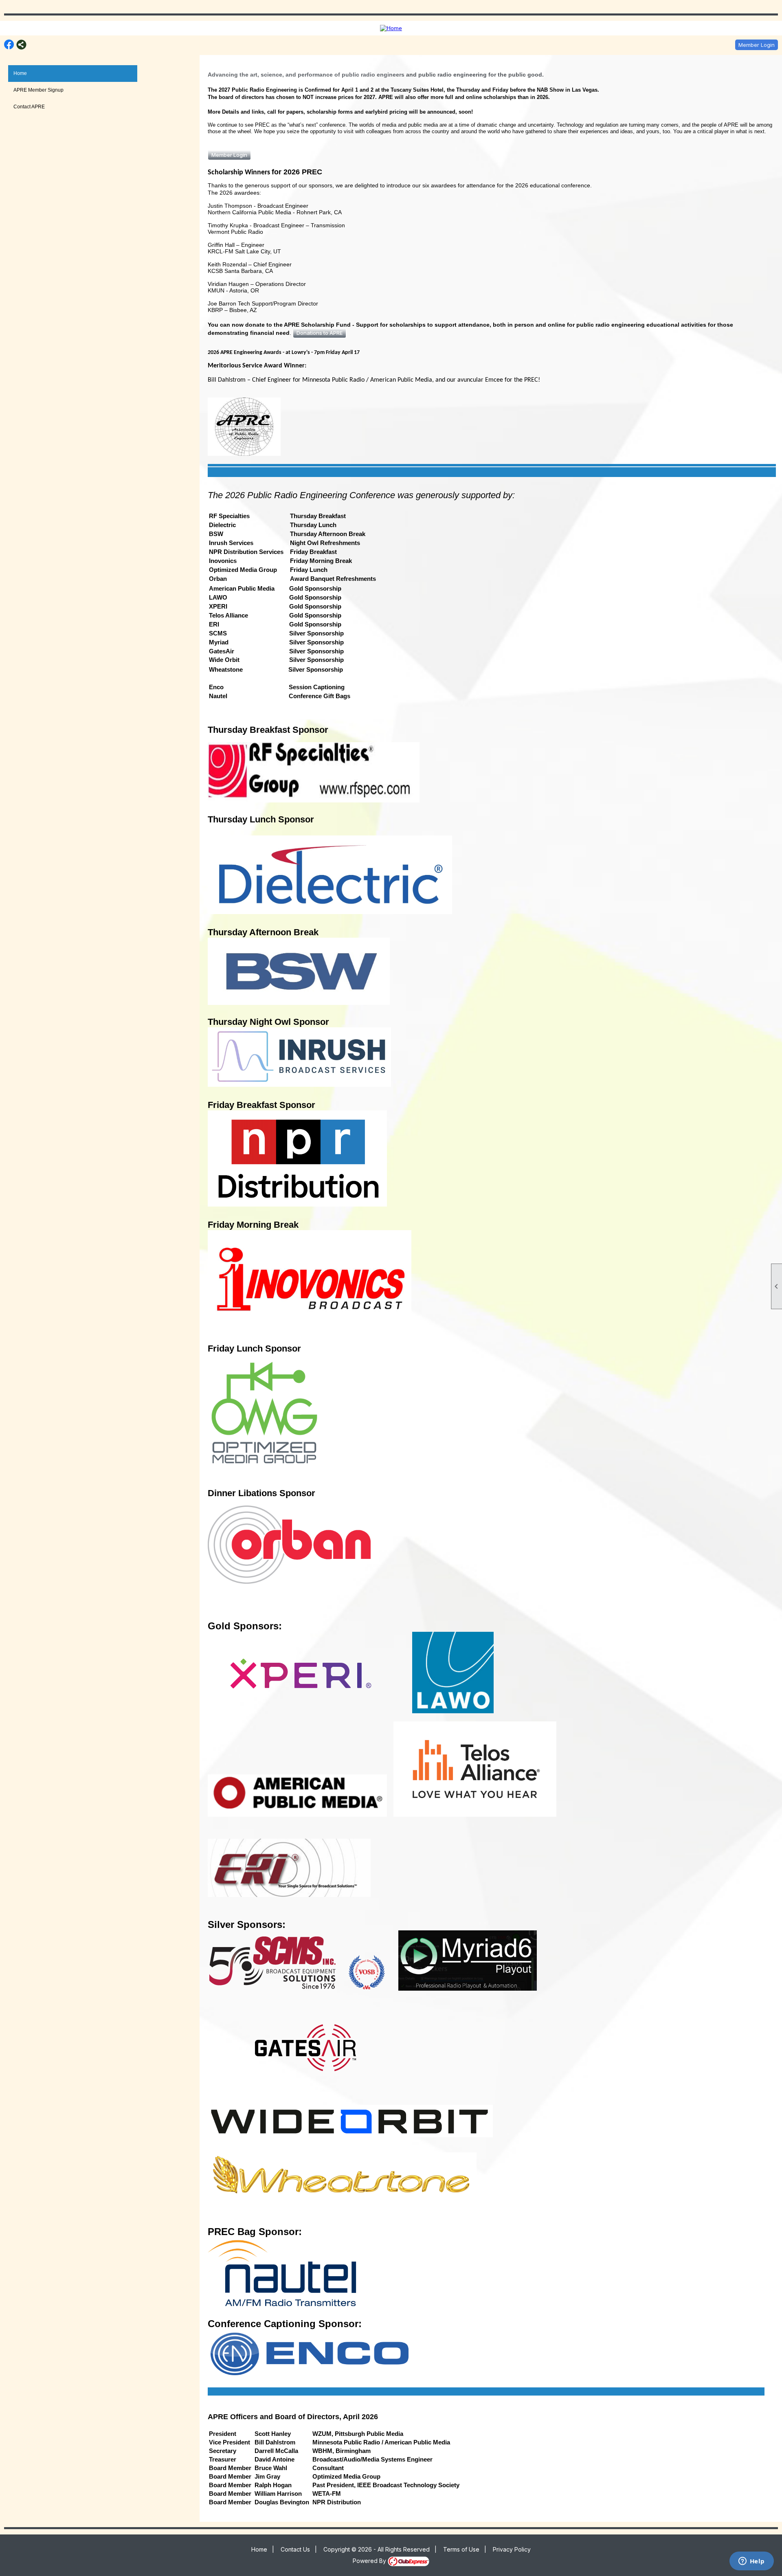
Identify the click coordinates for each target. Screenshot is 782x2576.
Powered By (370, 2561)
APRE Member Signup (38, 90)
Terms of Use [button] (461, 2549)
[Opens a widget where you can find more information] (751, 2562)
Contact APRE (29, 107)
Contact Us (295, 2549)
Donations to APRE (320, 333)
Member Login (757, 45)
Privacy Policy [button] (512, 2549)
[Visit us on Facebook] (9, 45)
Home (20, 73)
